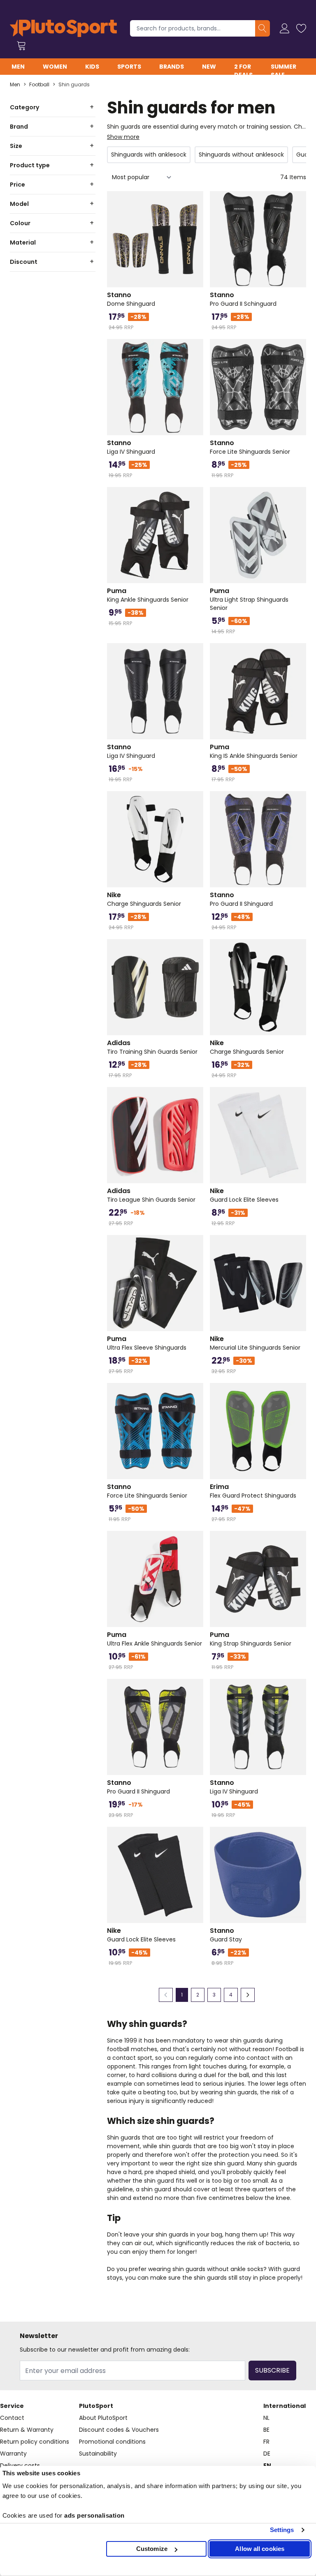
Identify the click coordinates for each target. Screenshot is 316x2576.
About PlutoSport (103, 2418)
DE (267, 2454)
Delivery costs (20, 2465)
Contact (12, 2418)
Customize (152, 2549)
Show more (123, 137)
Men (18, 67)
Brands (172, 67)
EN (267, 2465)
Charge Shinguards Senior (144, 899)
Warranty (13, 2454)
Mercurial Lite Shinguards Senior (255, 1343)
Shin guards (74, 85)
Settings (282, 2530)
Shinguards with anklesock (149, 155)
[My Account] (285, 28)
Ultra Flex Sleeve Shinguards (147, 1343)
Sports (129, 67)
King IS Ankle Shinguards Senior (254, 751)
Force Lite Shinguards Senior (250, 447)
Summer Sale (283, 71)
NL (266, 2418)
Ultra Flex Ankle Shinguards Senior (155, 1639)
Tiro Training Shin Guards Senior (152, 1047)
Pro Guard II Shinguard (241, 899)
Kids (92, 67)
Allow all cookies (260, 2549)
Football (39, 85)
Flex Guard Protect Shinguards (253, 1491)
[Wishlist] (301, 28)
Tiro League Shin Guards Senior (151, 1195)
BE (266, 2430)
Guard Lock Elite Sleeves (244, 1195)
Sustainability (98, 2454)
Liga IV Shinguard (131, 447)
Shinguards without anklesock (241, 155)
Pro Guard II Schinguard (243, 299)
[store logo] (63, 28)
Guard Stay (226, 1935)
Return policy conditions (35, 2442)
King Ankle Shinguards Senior (148, 595)
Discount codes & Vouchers (119, 2430)
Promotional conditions (112, 2442)
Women (55, 67)
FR (266, 2442)
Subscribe (272, 2370)
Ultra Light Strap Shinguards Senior (249, 599)
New (209, 67)
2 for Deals (243, 71)
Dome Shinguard (131, 299)
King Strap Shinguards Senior (251, 1639)
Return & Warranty (27, 2430)
